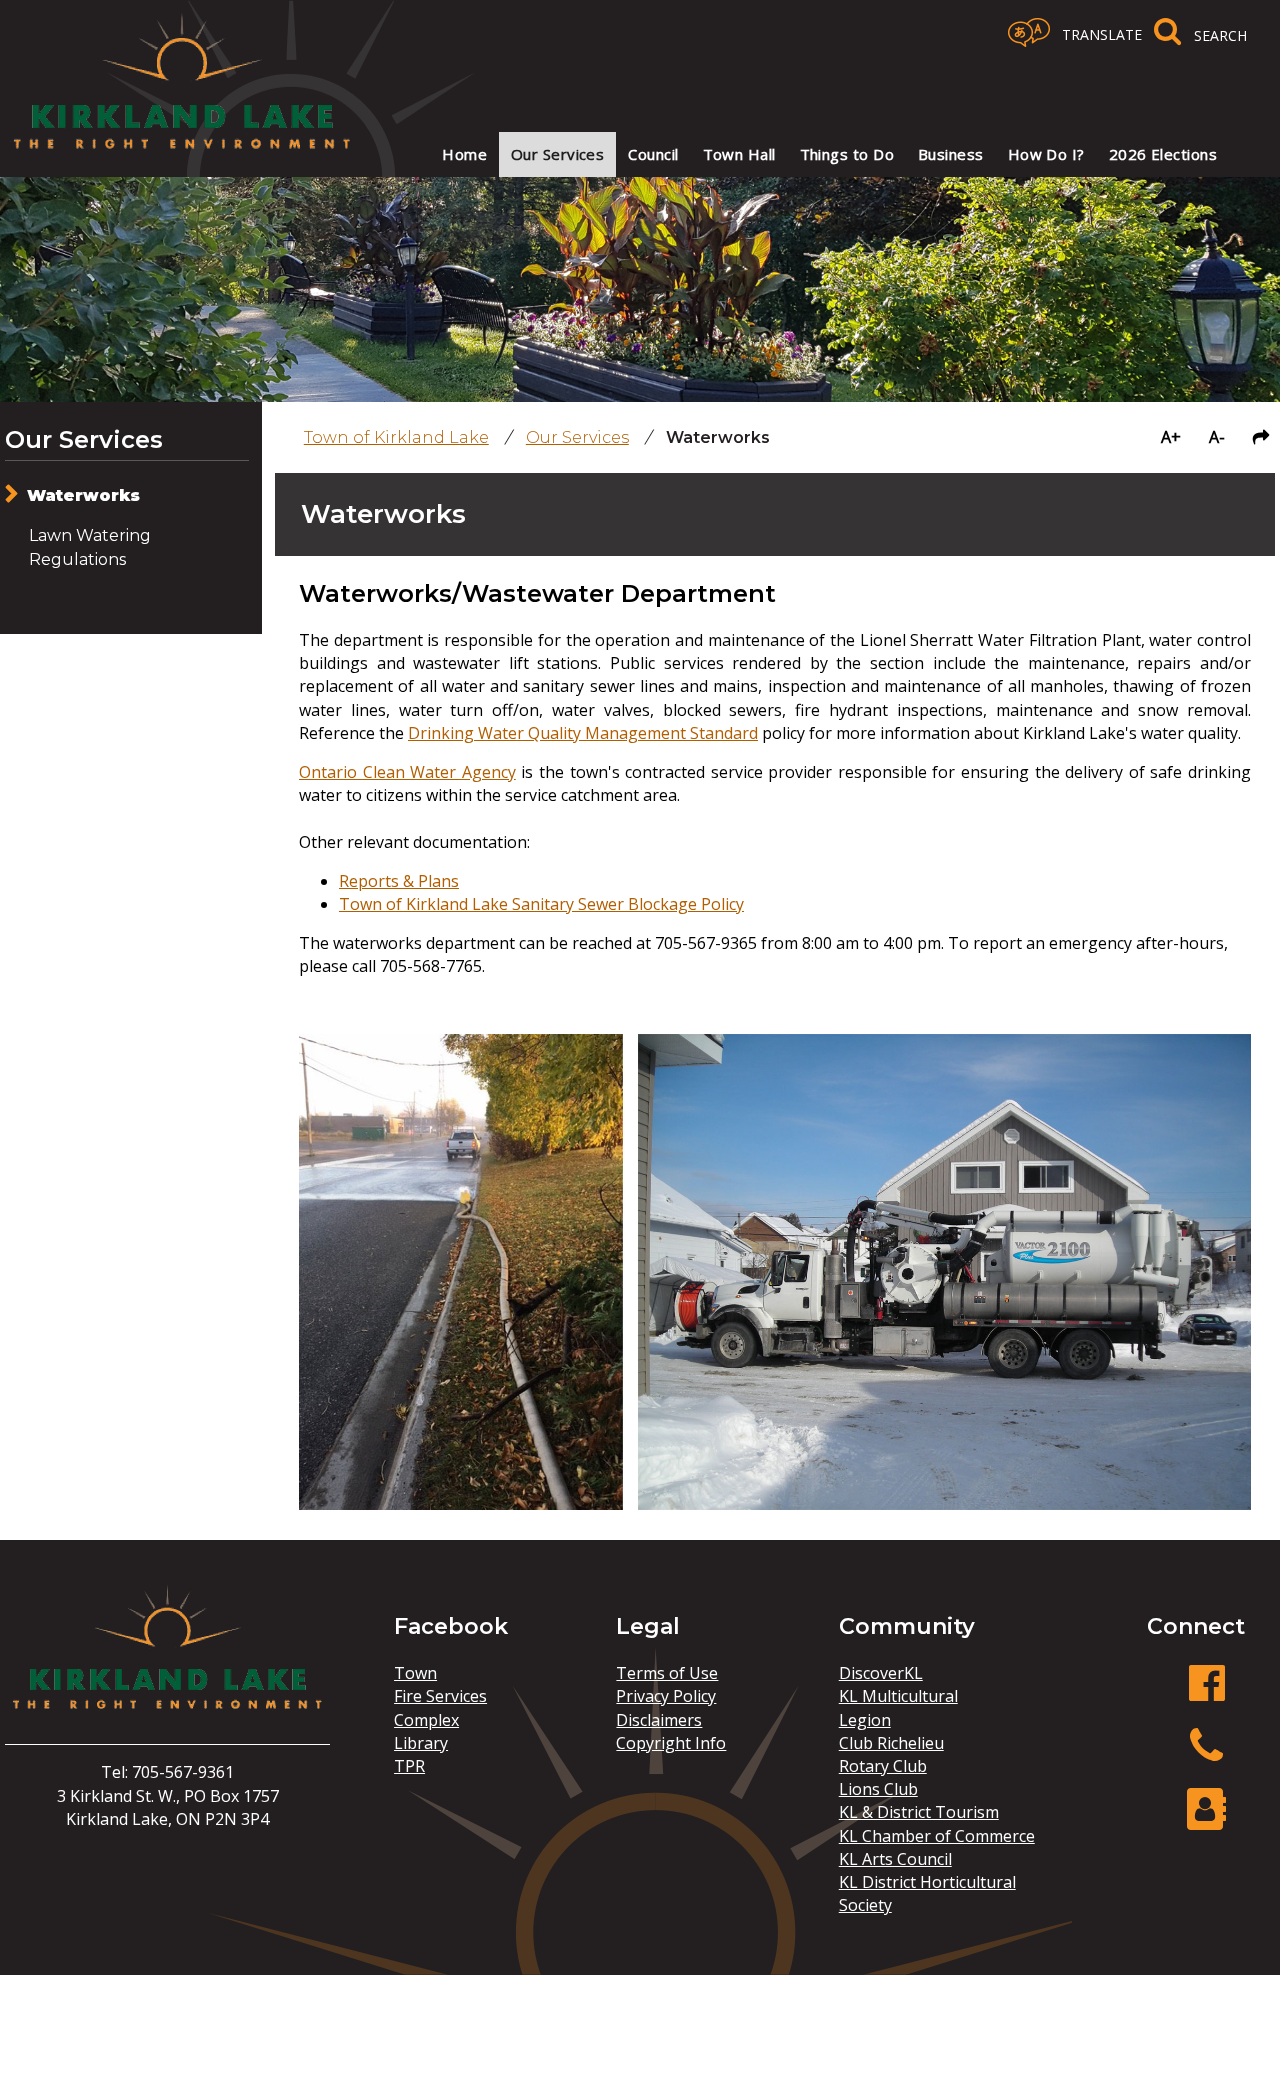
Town (415, 1673)
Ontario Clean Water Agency (407, 772)
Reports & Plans (399, 881)
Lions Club (878, 1789)
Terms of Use (667, 1673)
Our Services (84, 439)
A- (1217, 437)
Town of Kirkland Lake (396, 437)
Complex (426, 1720)
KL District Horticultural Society (927, 1893)
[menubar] (817, 154)
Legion (865, 1720)
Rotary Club (883, 1766)
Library (421, 1743)
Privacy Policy (666, 1696)
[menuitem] (464, 154)
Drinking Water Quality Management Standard (583, 733)
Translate (1102, 34)
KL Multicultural (898, 1696)
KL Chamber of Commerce (937, 1836)
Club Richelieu (891, 1743)
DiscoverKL (881, 1673)
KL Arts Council (895, 1859)
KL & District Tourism (919, 1812)
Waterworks (83, 495)
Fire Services (440, 1696)
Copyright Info (671, 1743)
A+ (1171, 437)
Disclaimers (659, 1720)
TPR (409, 1766)
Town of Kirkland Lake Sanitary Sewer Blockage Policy (541, 904)
